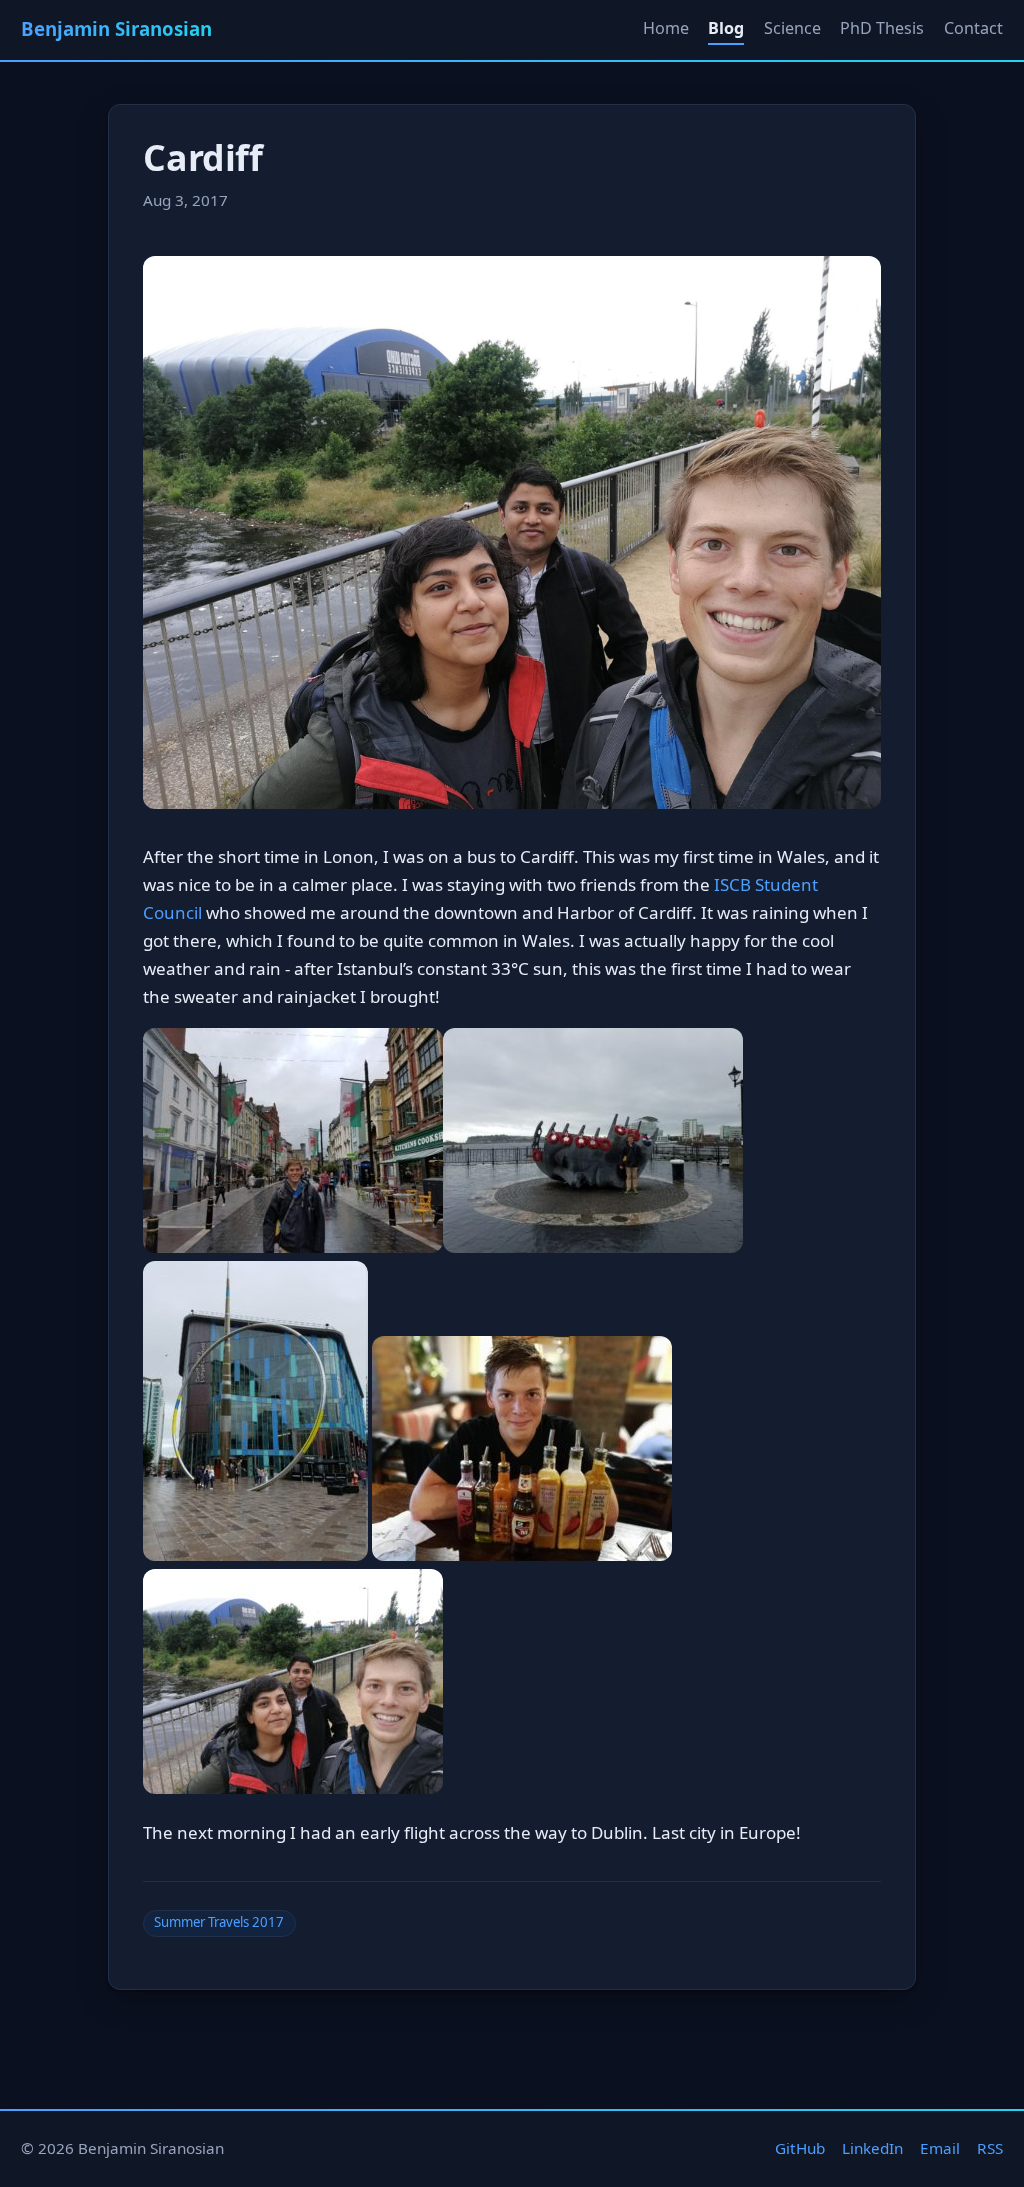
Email (940, 2148)
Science (792, 28)
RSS (990, 2148)
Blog (726, 28)
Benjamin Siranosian (116, 28)
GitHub (800, 2148)
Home (666, 28)
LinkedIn (872, 2148)
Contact (973, 28)
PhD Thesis (882, 28)
